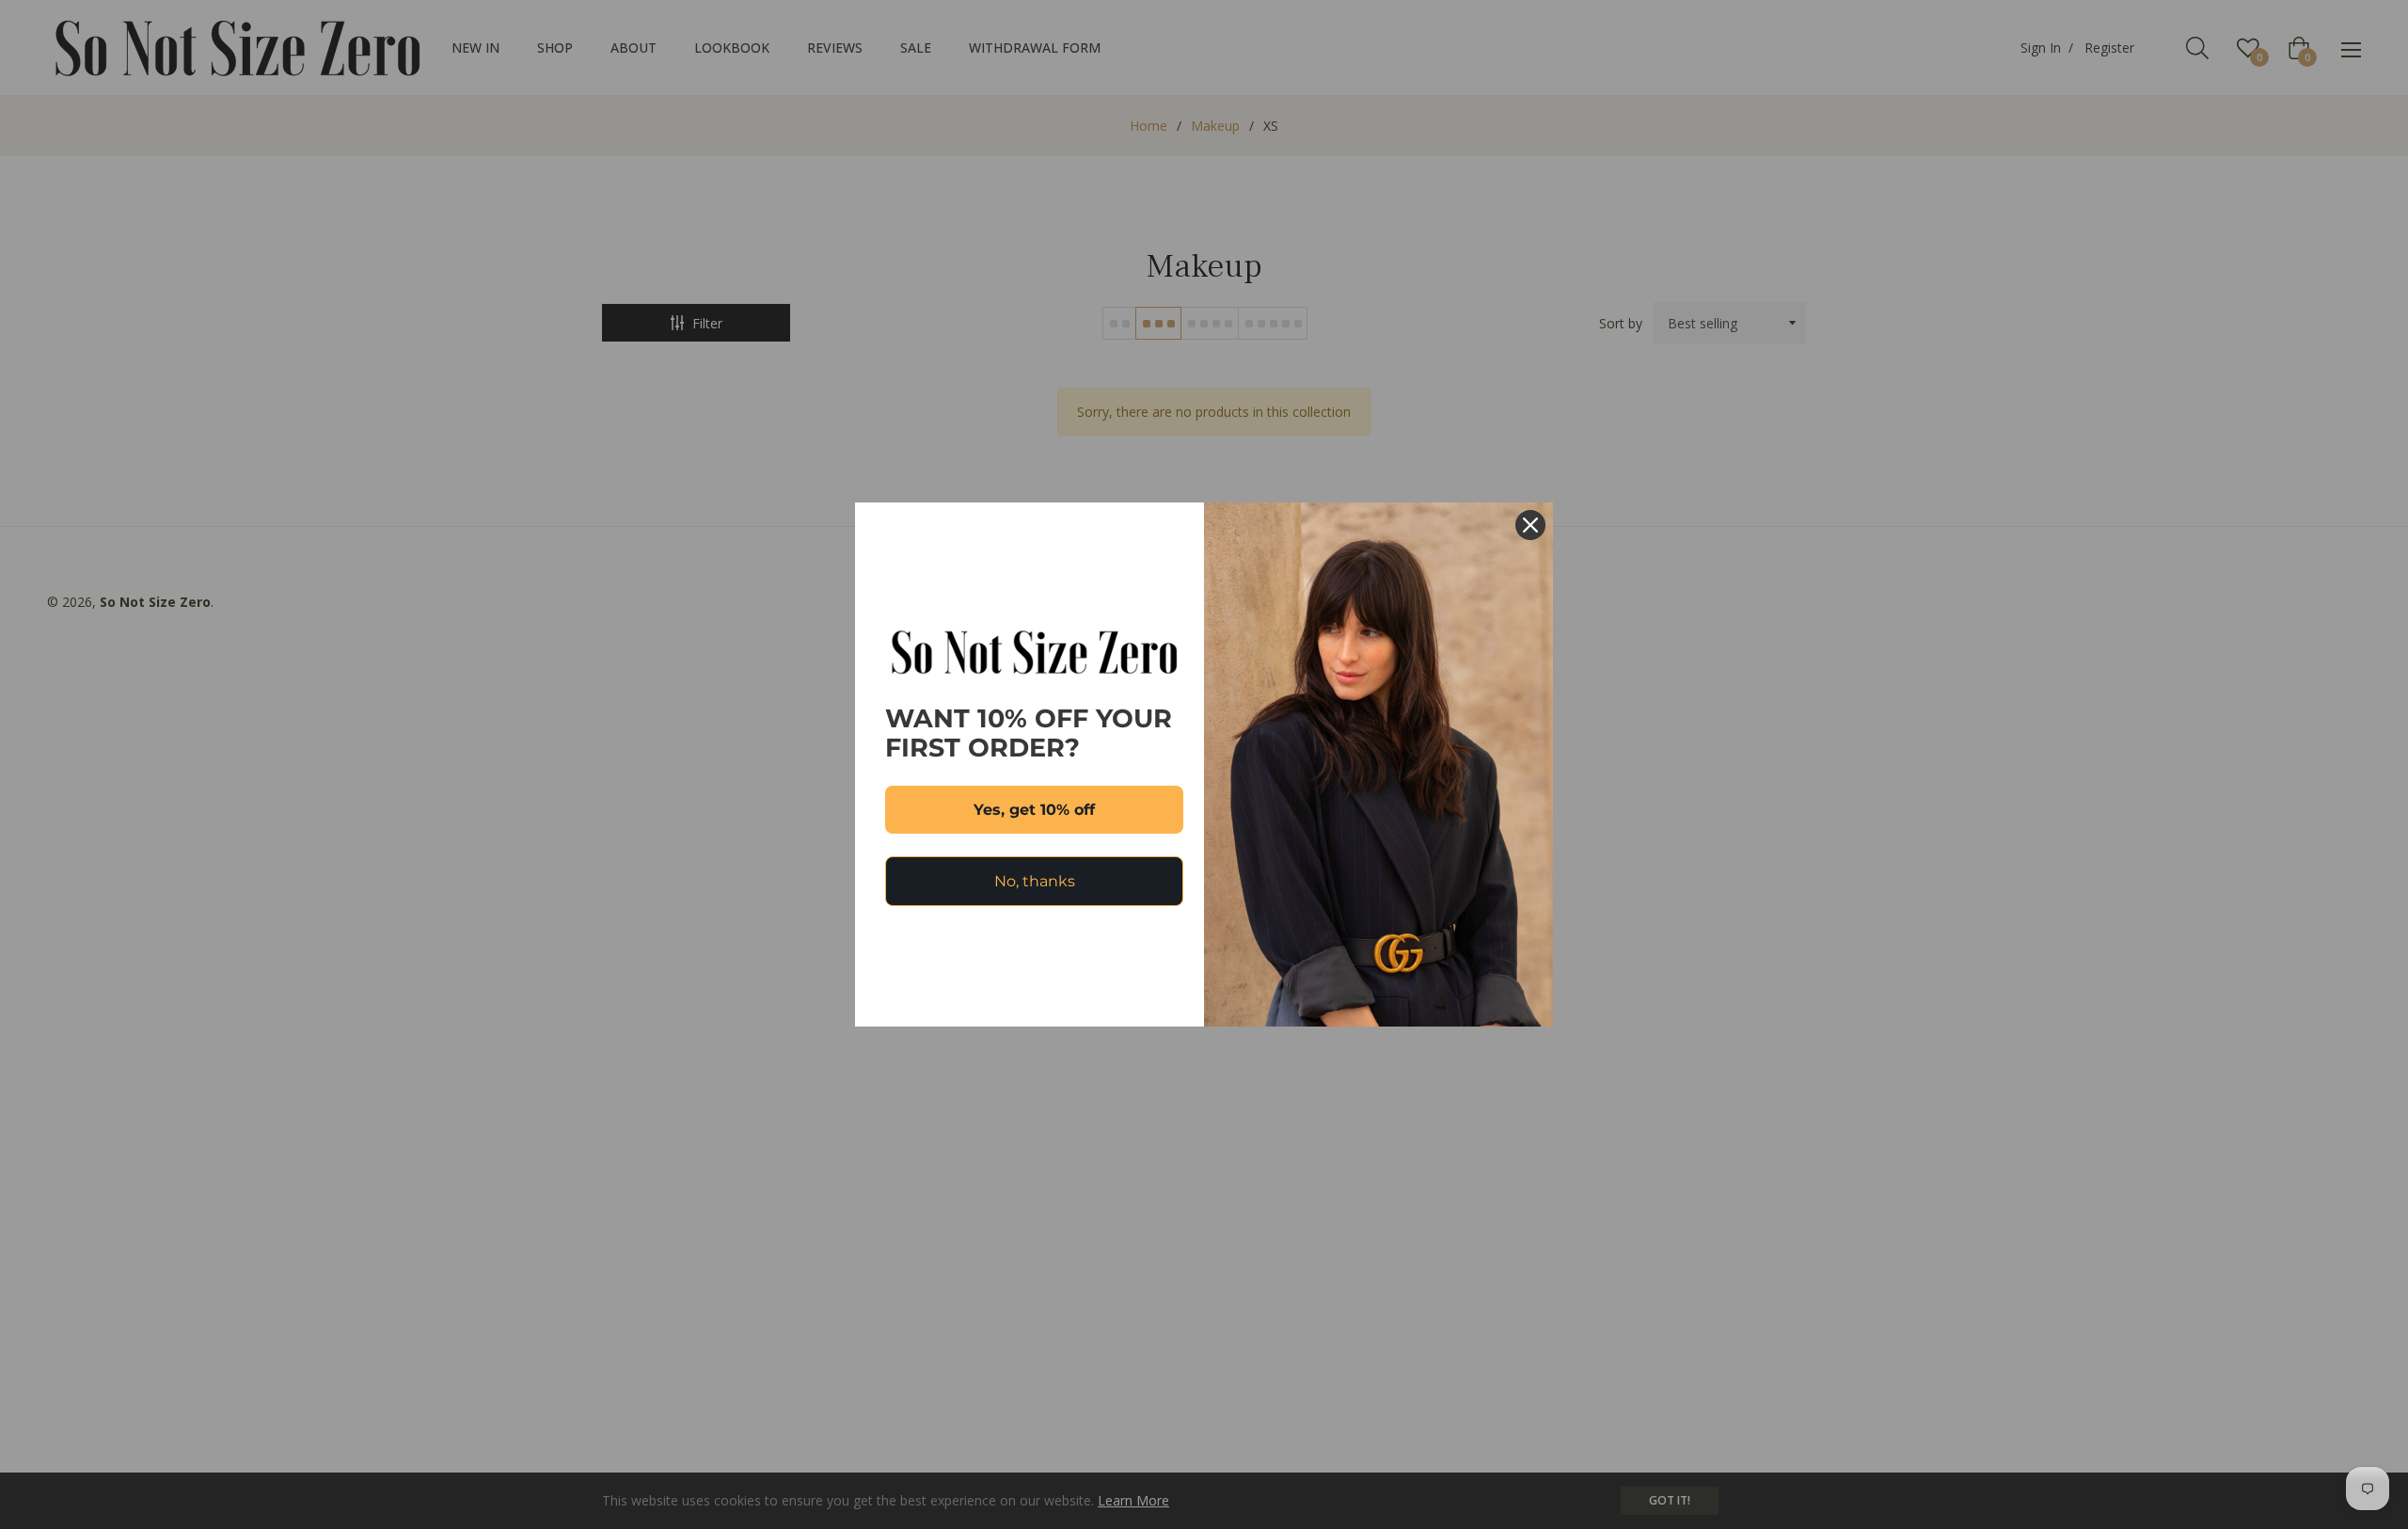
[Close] (1530, 525)
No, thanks (1035, 881)
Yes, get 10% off (1034, 810)
